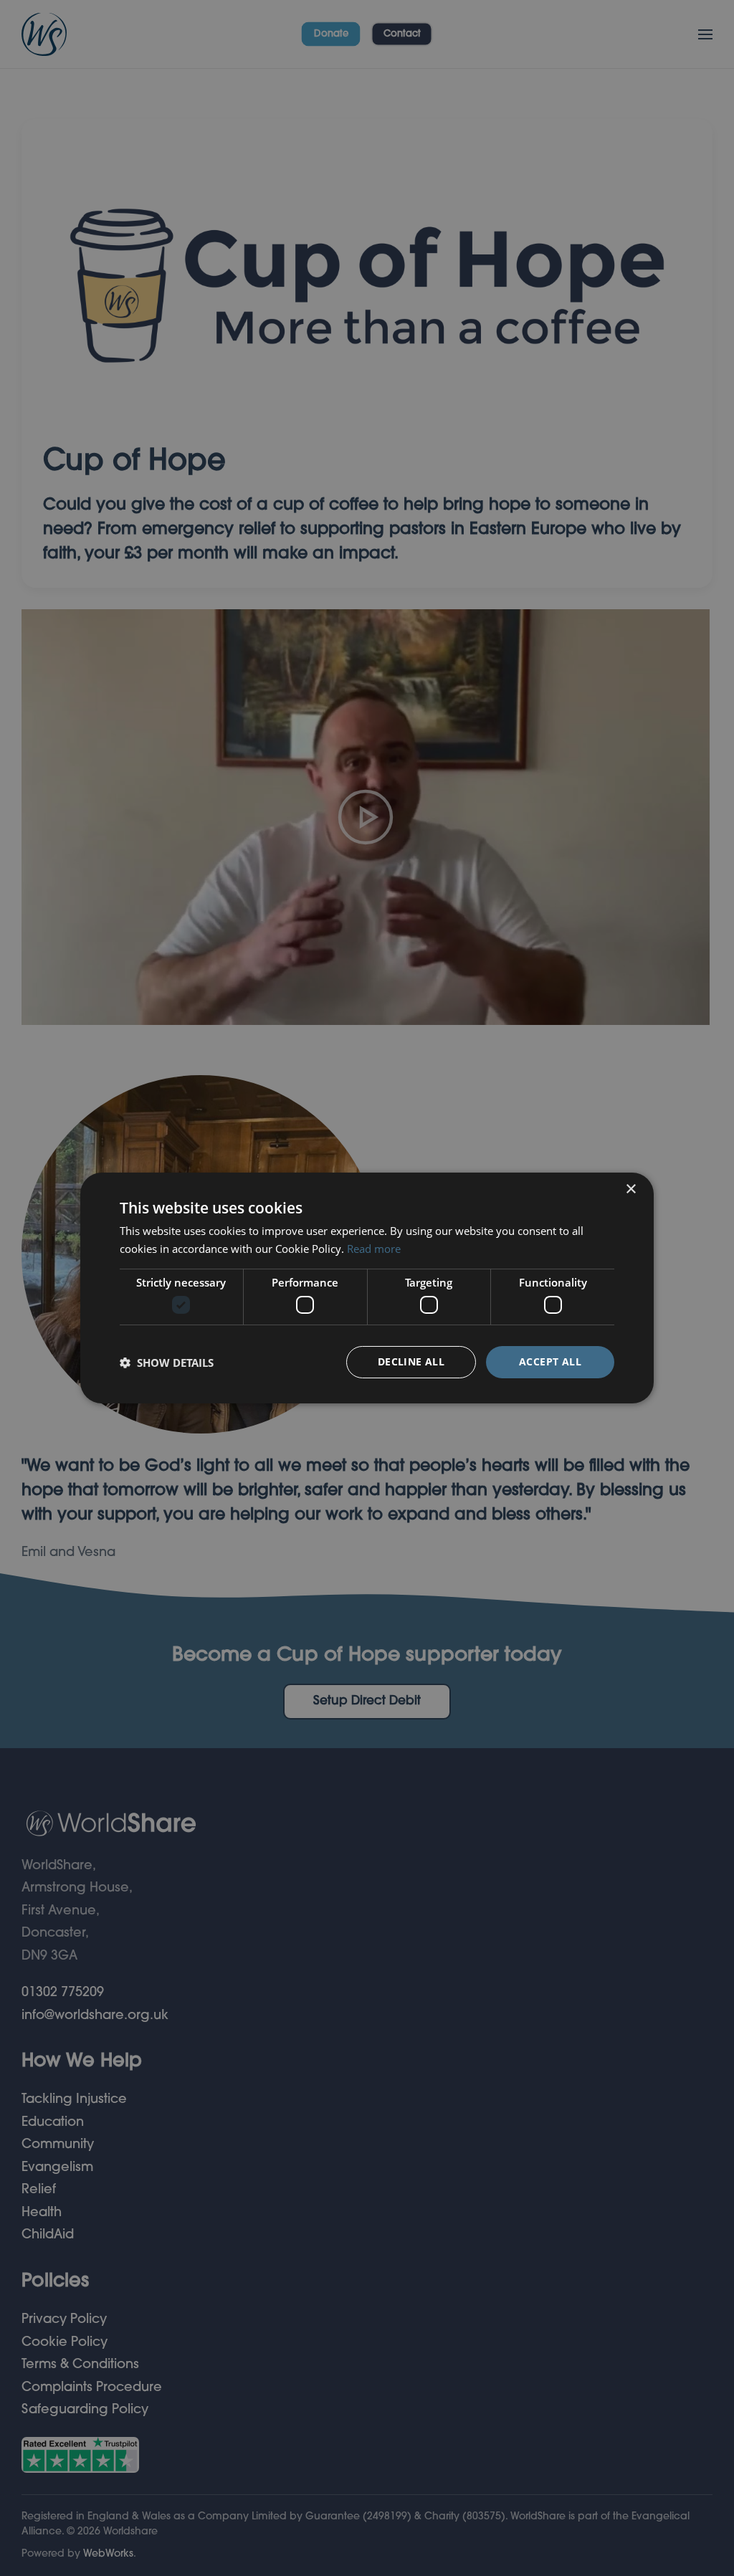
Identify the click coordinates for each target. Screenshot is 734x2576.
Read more (374, 1249)
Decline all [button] (411, 1361)
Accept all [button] (550, 1361)
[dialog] (367, 1288)
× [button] (630, 1189)
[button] (167, 1363)
